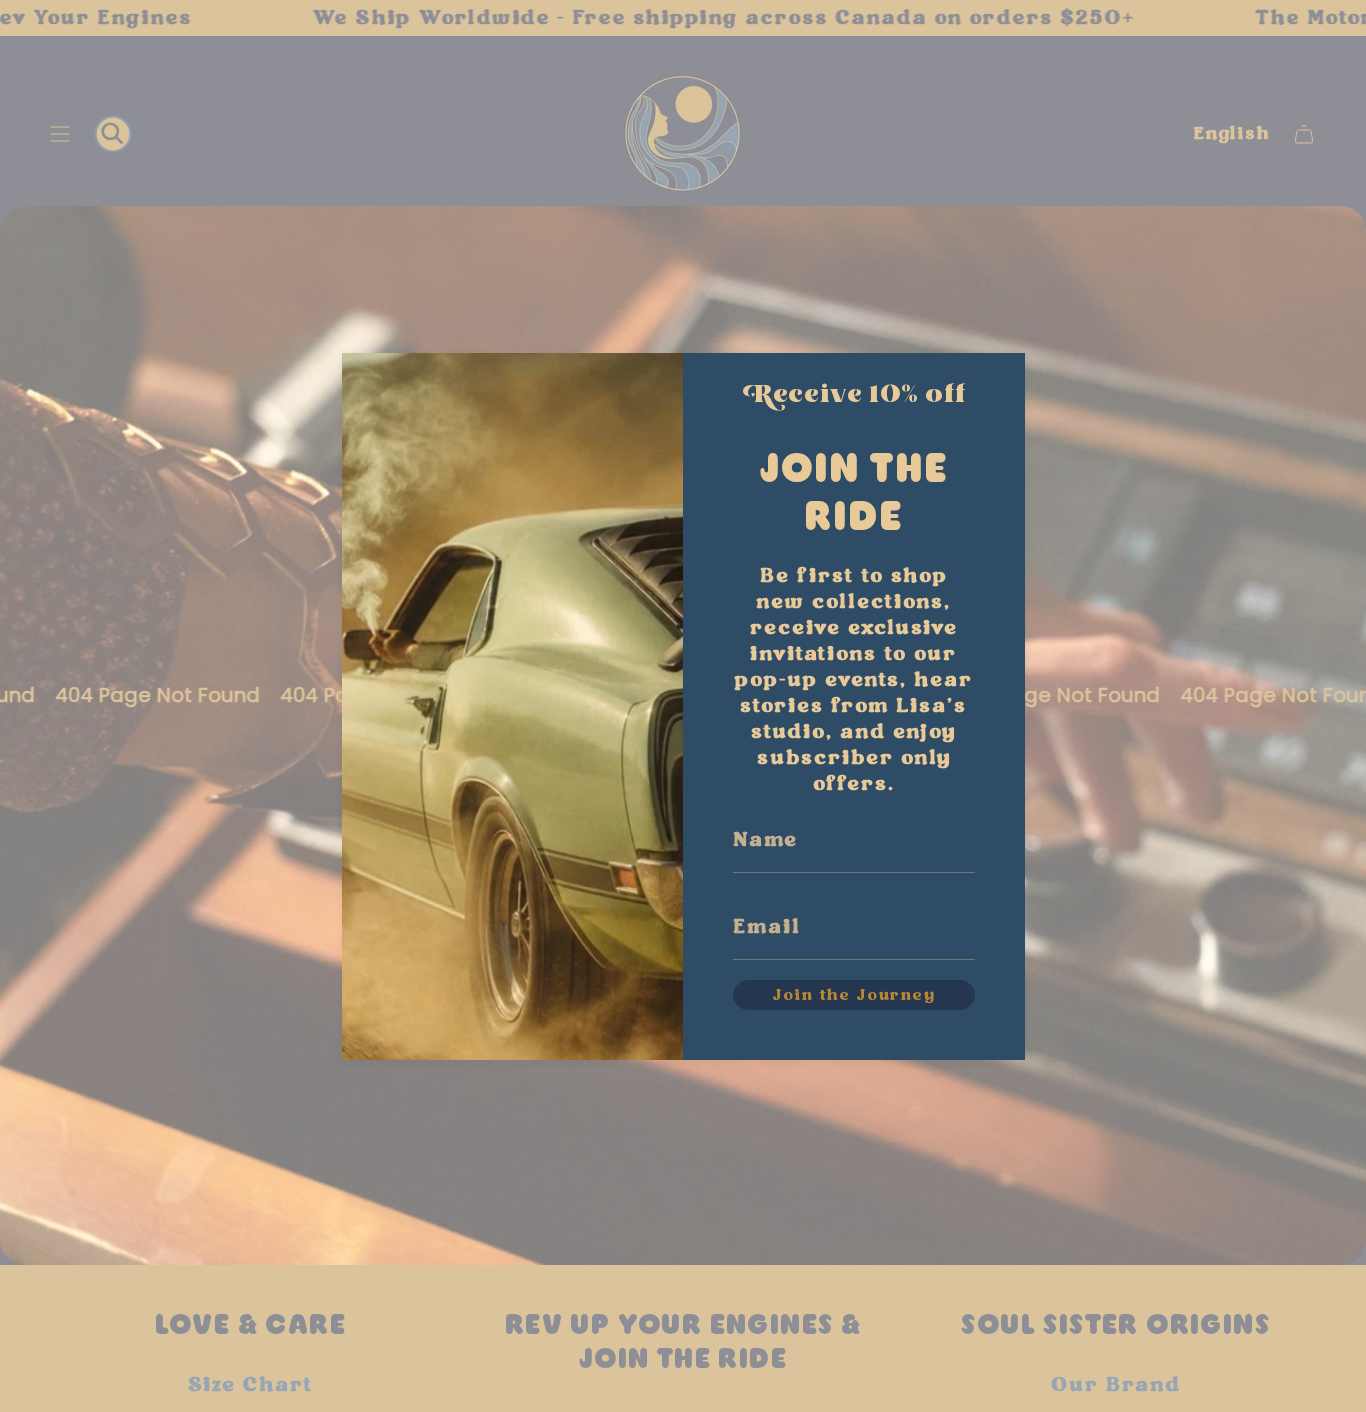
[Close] (990, 383)
